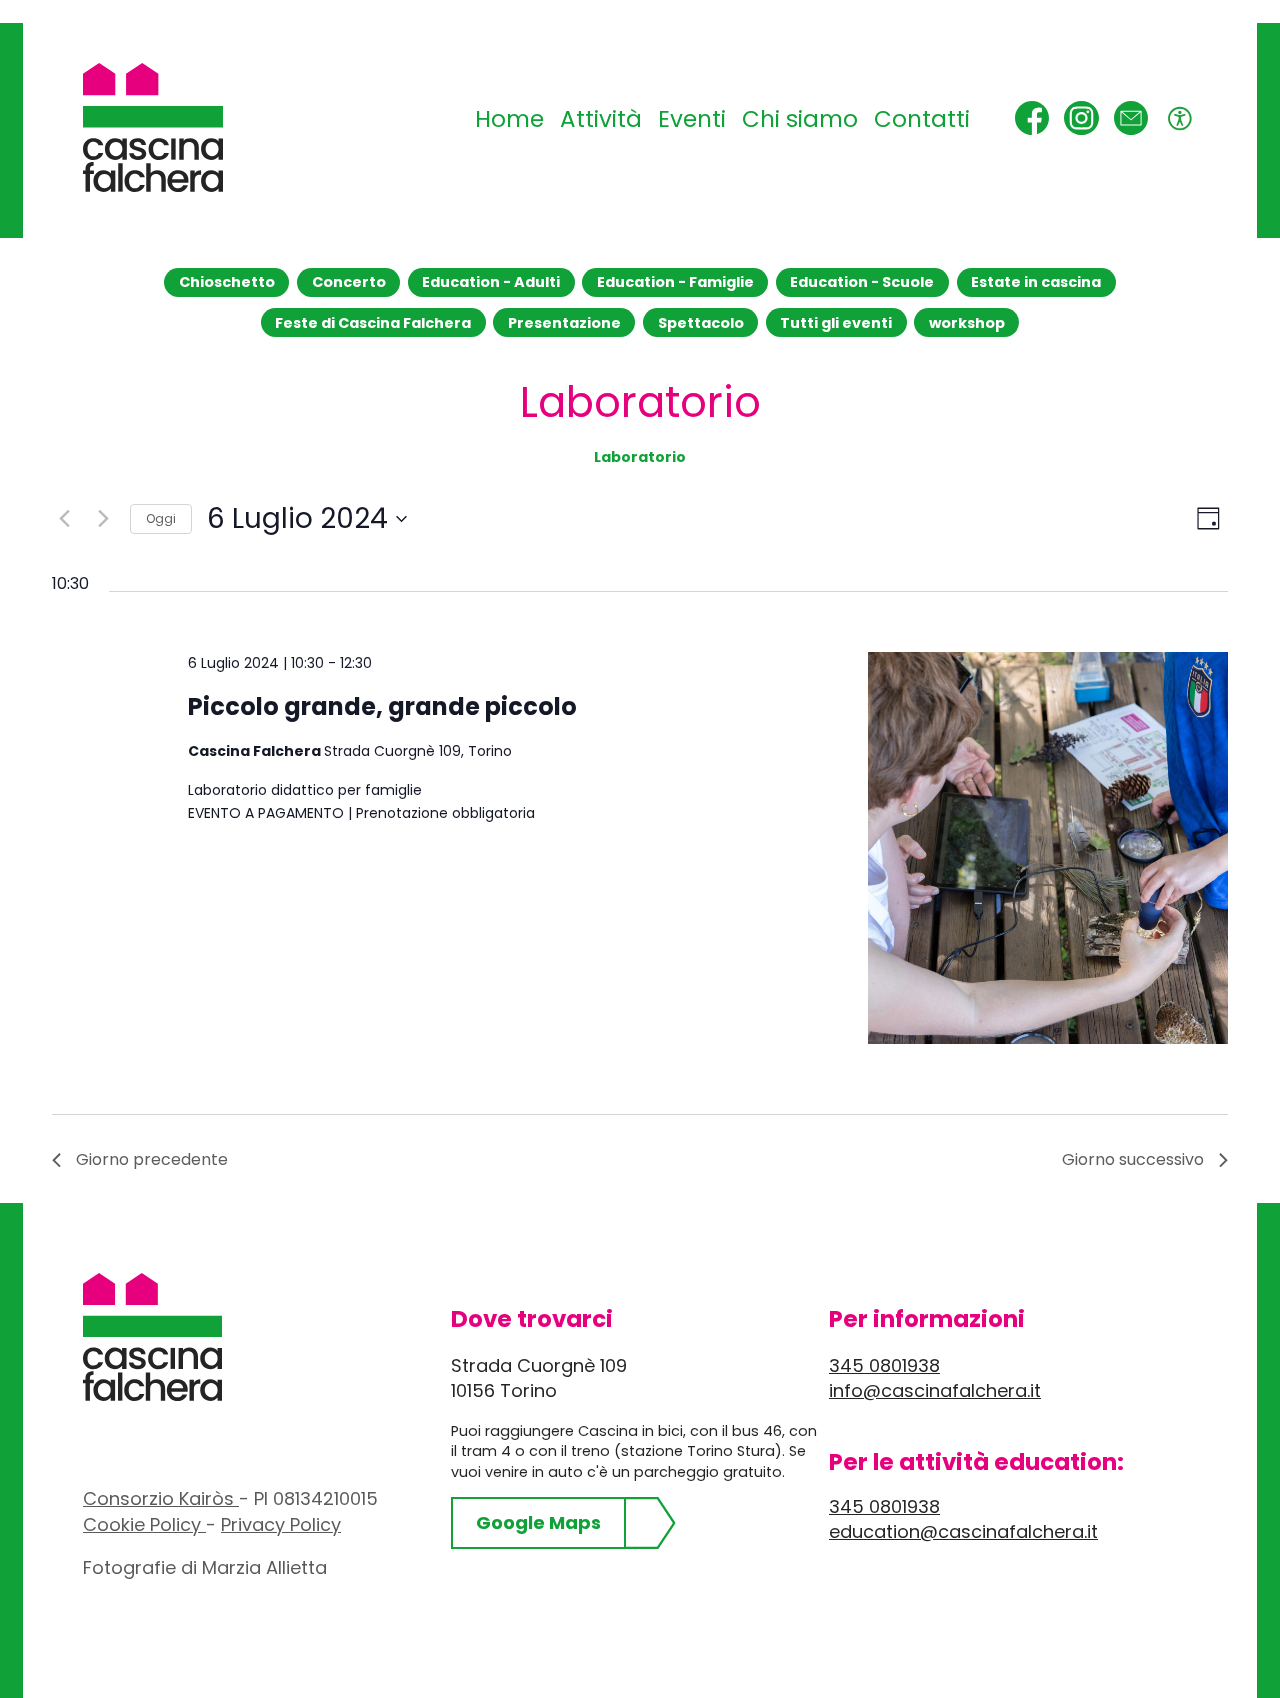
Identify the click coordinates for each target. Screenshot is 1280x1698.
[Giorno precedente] (64, 519)
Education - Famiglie (675, 282)
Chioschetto (227, 282)
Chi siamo (800, 119)
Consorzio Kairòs (161, 1498)
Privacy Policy (281, 1524)
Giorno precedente (152, 1159)
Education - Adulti (491, 282)
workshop (967, 323)
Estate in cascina (1036, 282)
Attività (601, 119)
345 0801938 (884, 1365)
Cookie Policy (144, 1524)
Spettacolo (701, 323)
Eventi (692, 119)
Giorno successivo (1133, 1159)
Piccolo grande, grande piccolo (382, 706)
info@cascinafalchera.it (935, 1390)
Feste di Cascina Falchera (373, 323)
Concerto (349, 282)
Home (509, 119)
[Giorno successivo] (103, 519)
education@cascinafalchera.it (963, 1531)
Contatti (922, 119)
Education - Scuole (862, 282)
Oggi (161, 518)
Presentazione (564, 323)
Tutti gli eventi (836, 323)
